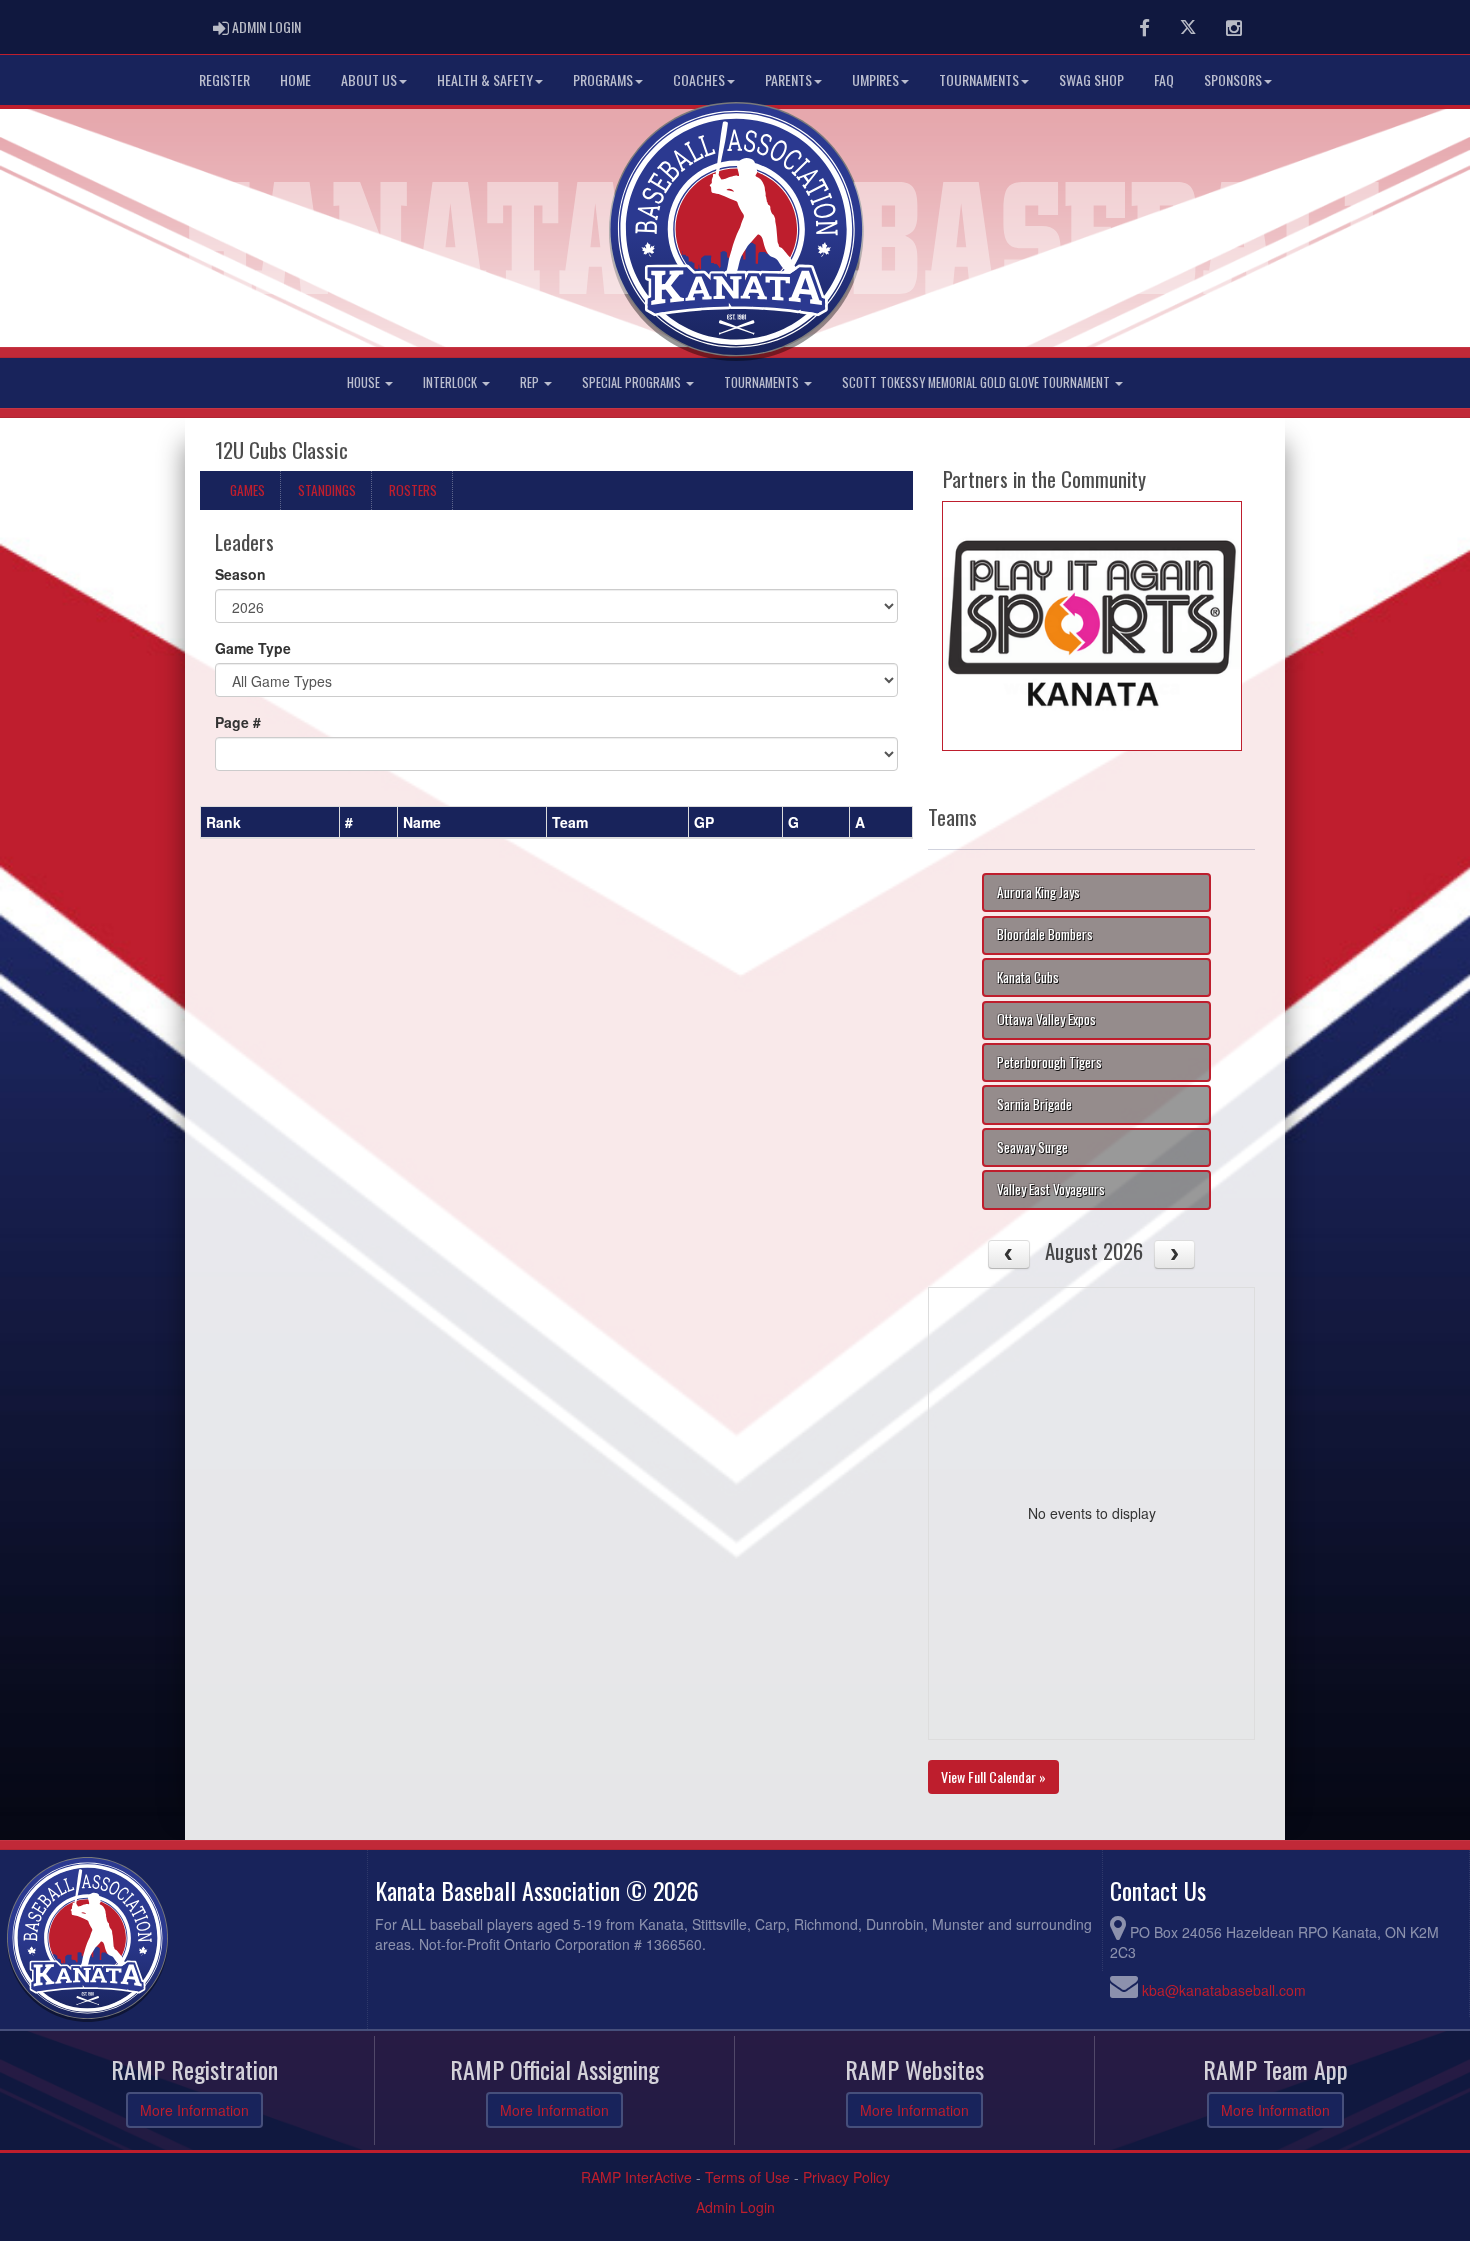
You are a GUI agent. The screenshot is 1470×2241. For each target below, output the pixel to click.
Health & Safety (485, 79)
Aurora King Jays (1038, 892)
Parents (788, 79)
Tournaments (979, 79)
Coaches (699, 79)
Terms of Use (747, 2177)
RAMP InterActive (636, 2177)
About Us (369, 79)
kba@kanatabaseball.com (1224, 1990)
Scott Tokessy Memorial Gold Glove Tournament (977, 382)
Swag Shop (1091, 79)
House (365, 382)
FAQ (1164, 79)
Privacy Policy (846, 2177)
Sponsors (1233, 79)
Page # (238, 722)
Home (295, 79)
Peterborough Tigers (1049, 1062)
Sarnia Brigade (1034, 1104)
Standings (327, 490)
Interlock (451, 382)
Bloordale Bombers (1045, 934)
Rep (531, 382)
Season (240, 574)
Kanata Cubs (1028, 977)
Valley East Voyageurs (1051, 1189)
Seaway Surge (1032, 1147)
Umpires (875, 79)
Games (247, 490)
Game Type (253, 648)
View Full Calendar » (993, 1776)
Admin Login (735, 2207)
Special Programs (633, 382)
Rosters (413, 490)
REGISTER (224, 79)
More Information (194, 2110)
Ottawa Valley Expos (1046, 1019)
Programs (603, 79)
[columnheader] (270, 822)
